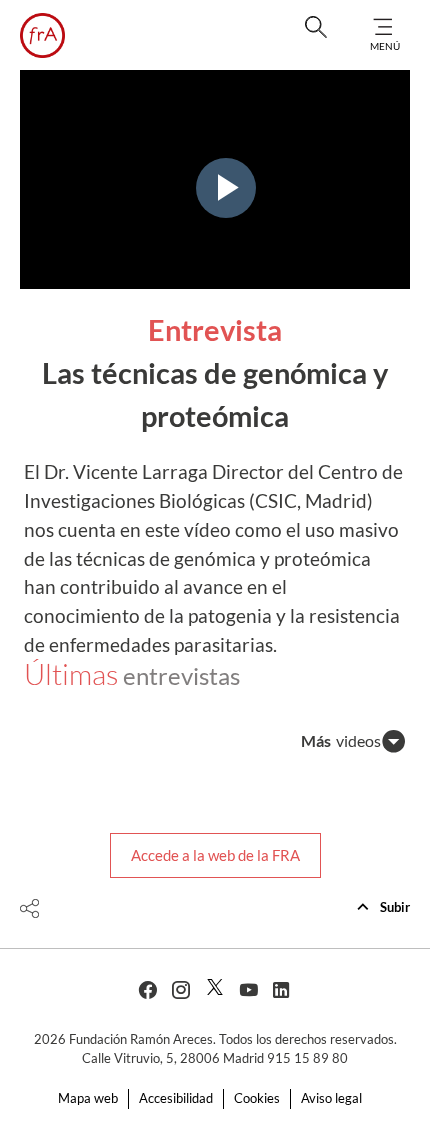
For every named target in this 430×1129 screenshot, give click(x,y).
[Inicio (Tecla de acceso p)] (42, 35)
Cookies (257, 1098)
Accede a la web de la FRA (215, 855)
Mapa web (88, 1098)
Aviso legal (331, 1098)
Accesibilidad (176, 1098)
